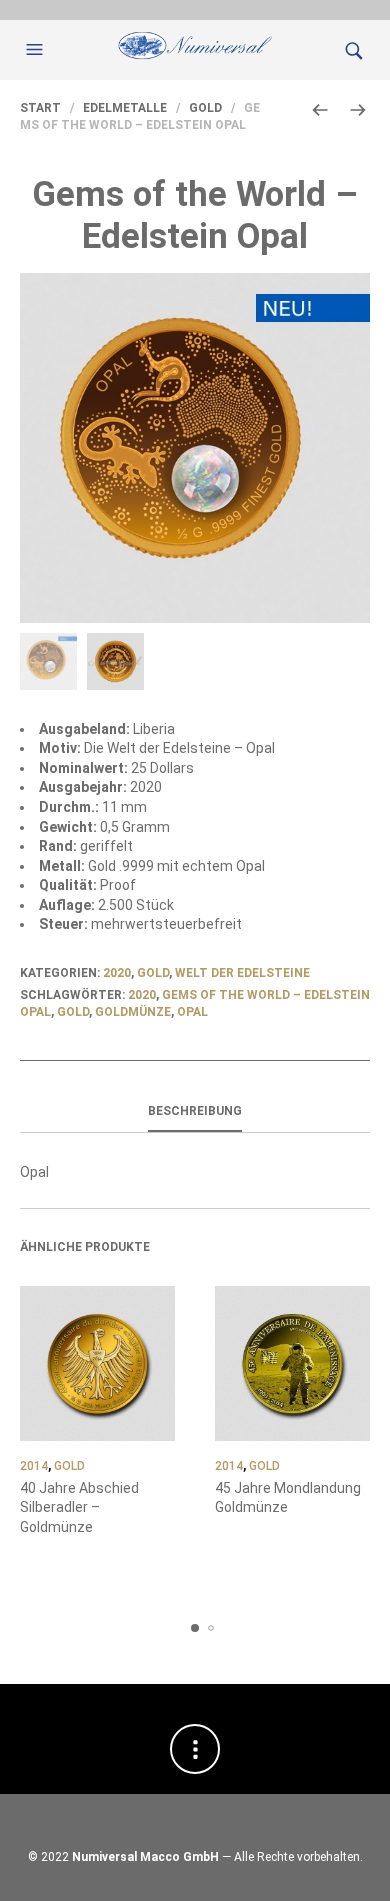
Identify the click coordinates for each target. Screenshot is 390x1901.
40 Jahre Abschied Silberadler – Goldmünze (79, 1507)
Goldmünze (133, 1012)
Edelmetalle (125, 108)
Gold (205, 108)
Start (40, 108)
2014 (34, 1466)
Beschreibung (195, 1111)
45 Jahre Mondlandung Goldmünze (288, 1498)
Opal (192, 1012)
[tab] (195, 1112)
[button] (37, 50)
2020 (117, 973)
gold (73, 1012)
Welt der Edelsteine (242, 973)
